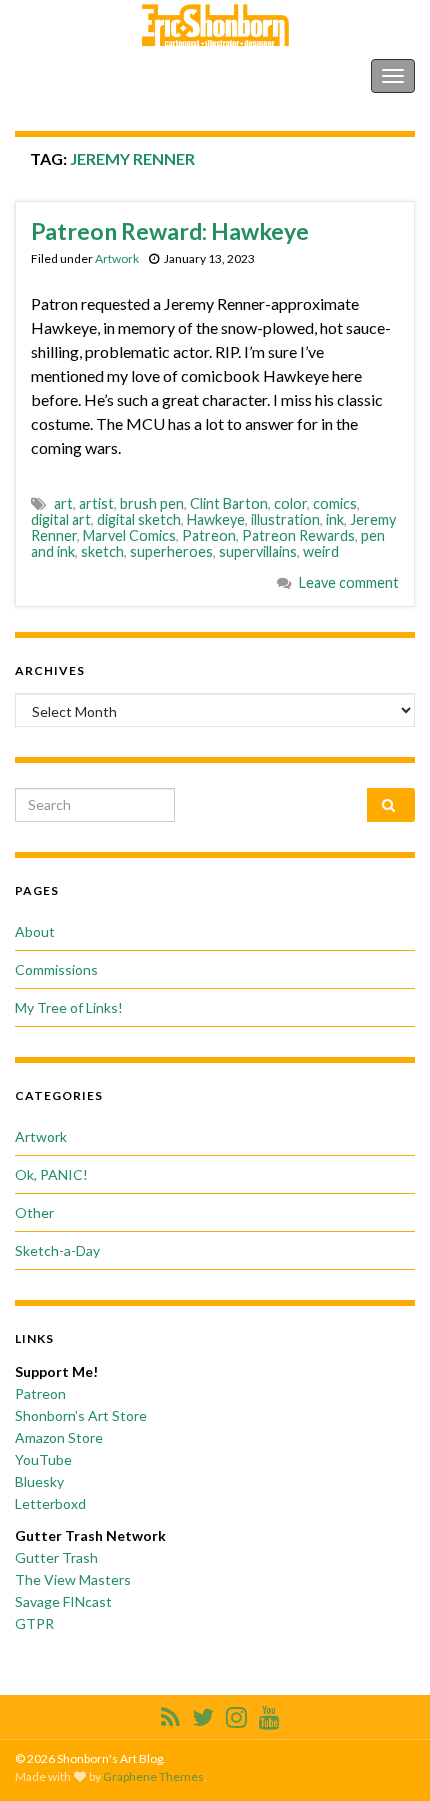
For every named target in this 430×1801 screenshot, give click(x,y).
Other (34, 1212)
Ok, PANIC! (51, 1174)
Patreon (209, 535)
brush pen (152, 503)
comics (335, 503)
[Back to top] (385, 1756)
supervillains (258, 551)
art (63, 503)
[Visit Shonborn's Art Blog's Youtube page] (269, 1713)
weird (321, 551)
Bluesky (39, 1481)
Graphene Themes (153, 1776)
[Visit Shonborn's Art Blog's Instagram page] (236, 1713)
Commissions (56, 969)
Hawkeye (216, 519)
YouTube (43, 1459)
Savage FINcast (63, 1601)
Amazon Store (59, 1437)
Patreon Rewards (298, 535)
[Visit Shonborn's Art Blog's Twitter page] (203, 1713)
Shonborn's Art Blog (99, 75)
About (35, 931)
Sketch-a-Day (57, 1250)
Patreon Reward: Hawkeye (170, 231)
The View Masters (73, 1579)
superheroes (171, 551)
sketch (102, 551)
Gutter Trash (56, 1557)
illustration (285, 519)
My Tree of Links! (69, 1007)
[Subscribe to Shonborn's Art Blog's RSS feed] (170, 1713)
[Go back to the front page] (215, 25)
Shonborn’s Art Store (81, 1415)
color (290, 503)
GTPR (34, 1623)
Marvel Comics (129, 535)
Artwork (117, 258)
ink (335, 519)
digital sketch (139, 519)
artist (96, 503)
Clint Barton (229, 503)
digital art (61, 519)
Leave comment (349, 582)
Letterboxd (50, 1503)
